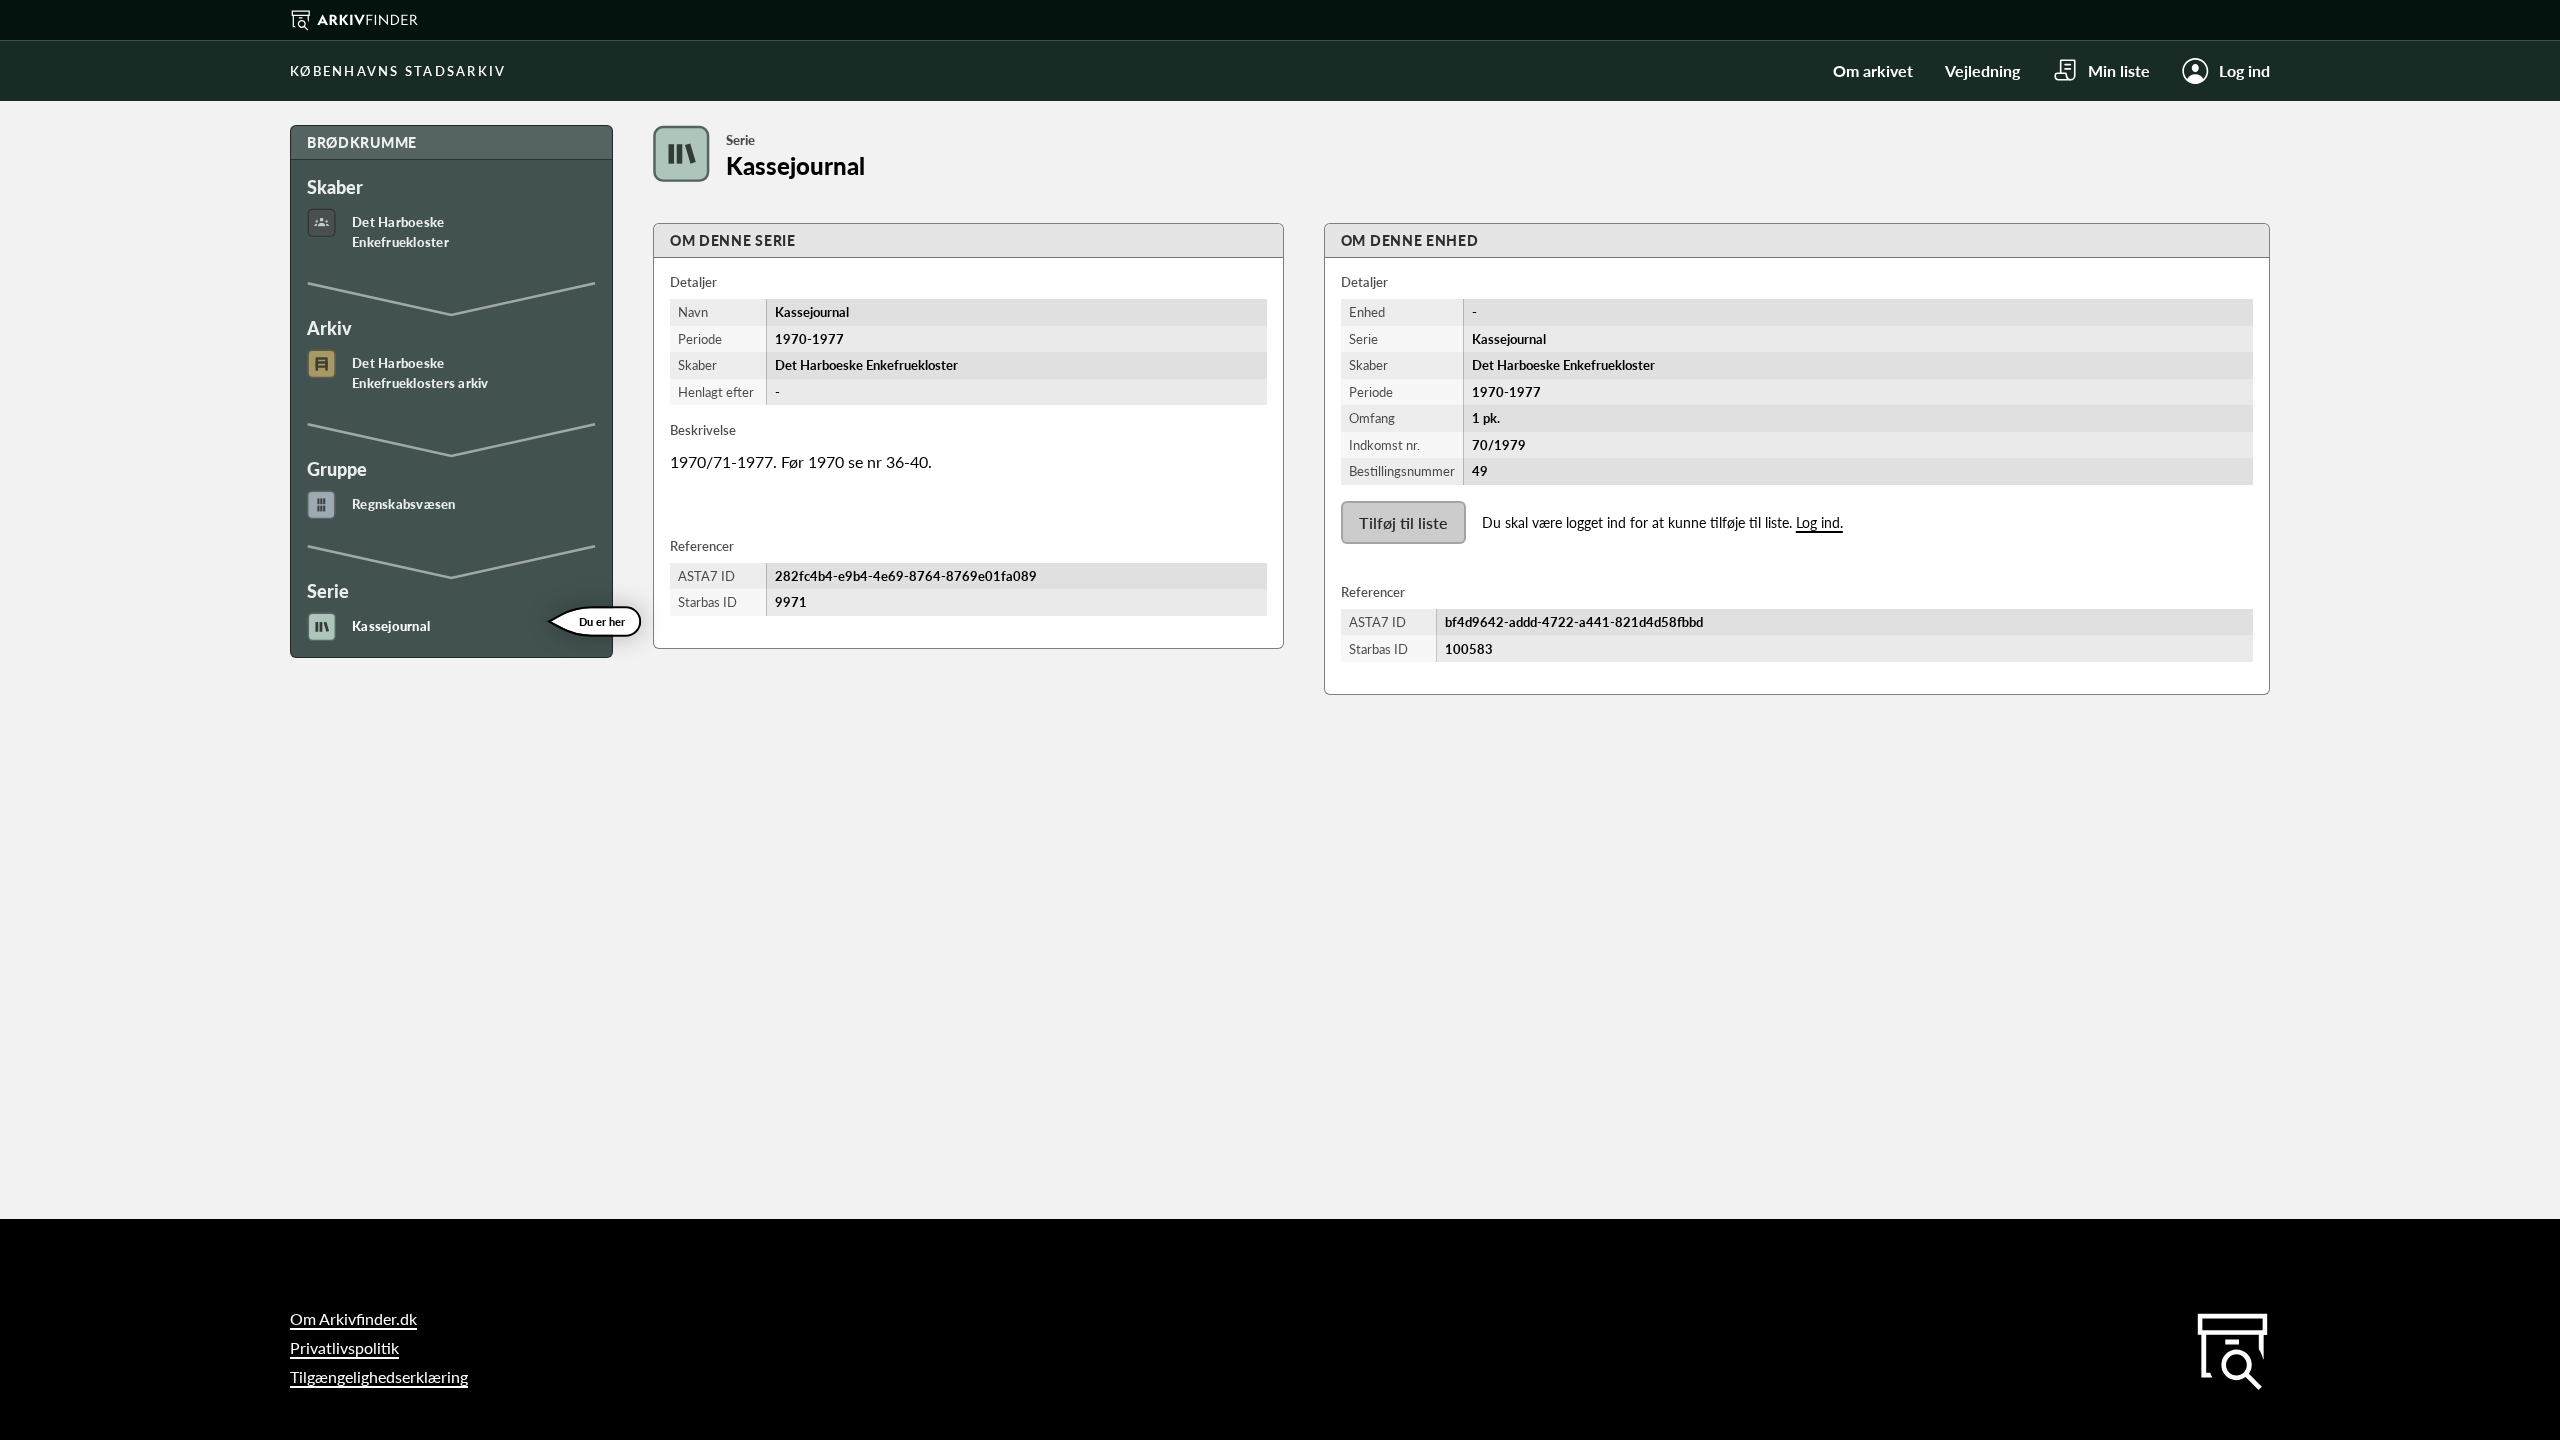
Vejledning (1982, 70)
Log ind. (1819, 522)
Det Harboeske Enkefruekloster (400, 232)
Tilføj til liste (1403, 522)
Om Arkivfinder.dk (353, 1318)
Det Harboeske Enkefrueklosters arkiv (420, 373)
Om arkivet (1873, 70)
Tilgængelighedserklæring (379, 1376)
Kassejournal (391, 626)
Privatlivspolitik (344, 1347)
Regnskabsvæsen (404, 504)
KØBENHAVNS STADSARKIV (398, 71)
